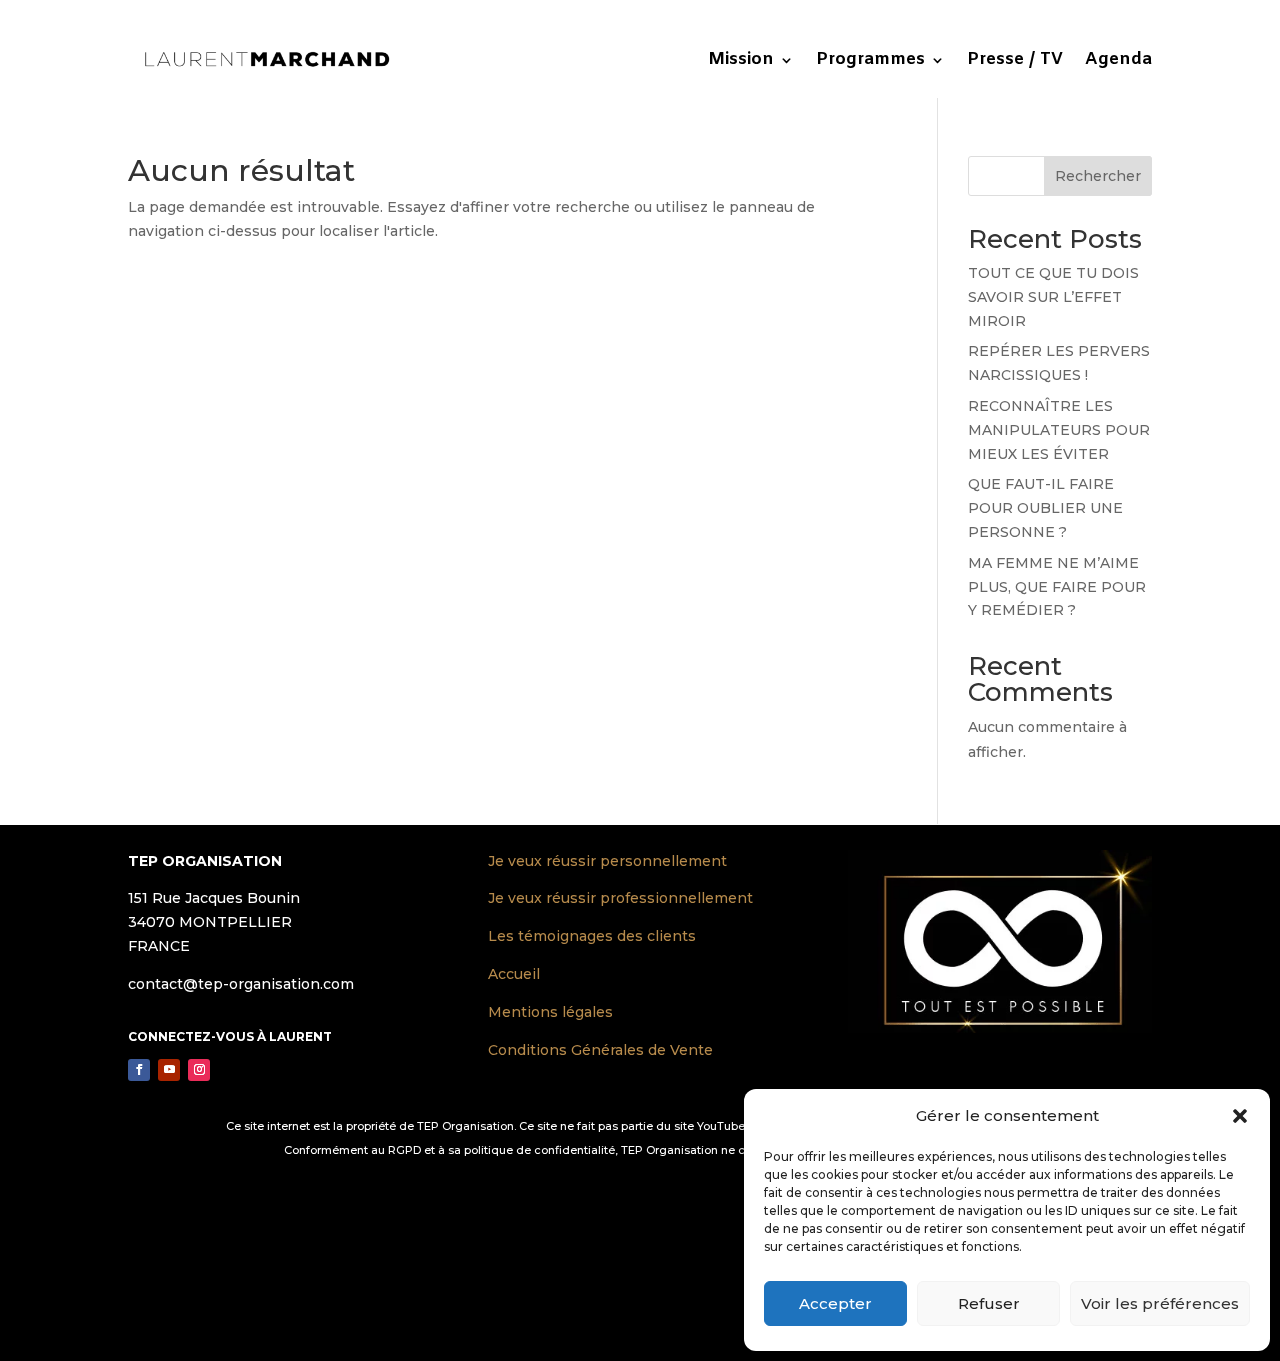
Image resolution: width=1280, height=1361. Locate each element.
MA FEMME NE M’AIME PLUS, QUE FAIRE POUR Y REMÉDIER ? (1057, 587)
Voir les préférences (1160, 1303)
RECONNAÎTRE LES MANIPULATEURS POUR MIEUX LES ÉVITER (1059, 430)
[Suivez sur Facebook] (139, 1070)
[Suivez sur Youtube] (169, 1070)
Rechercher (1098, 176)
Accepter (835, 1303)
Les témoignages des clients (592, 936)
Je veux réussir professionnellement (620, 898)
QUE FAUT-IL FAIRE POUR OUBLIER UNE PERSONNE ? (1045, 508)
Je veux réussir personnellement (607, 861)
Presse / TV (1015, 59)
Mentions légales (550, 1012)
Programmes (870, 59)
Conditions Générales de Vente (600, 1050)
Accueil (514, 974)
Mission (741, 59)
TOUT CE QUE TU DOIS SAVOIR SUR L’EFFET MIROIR (1053, 297)
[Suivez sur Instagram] (199, 1070)
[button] (1240, 1116)
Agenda (1118, 59)
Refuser (989, 1303)
